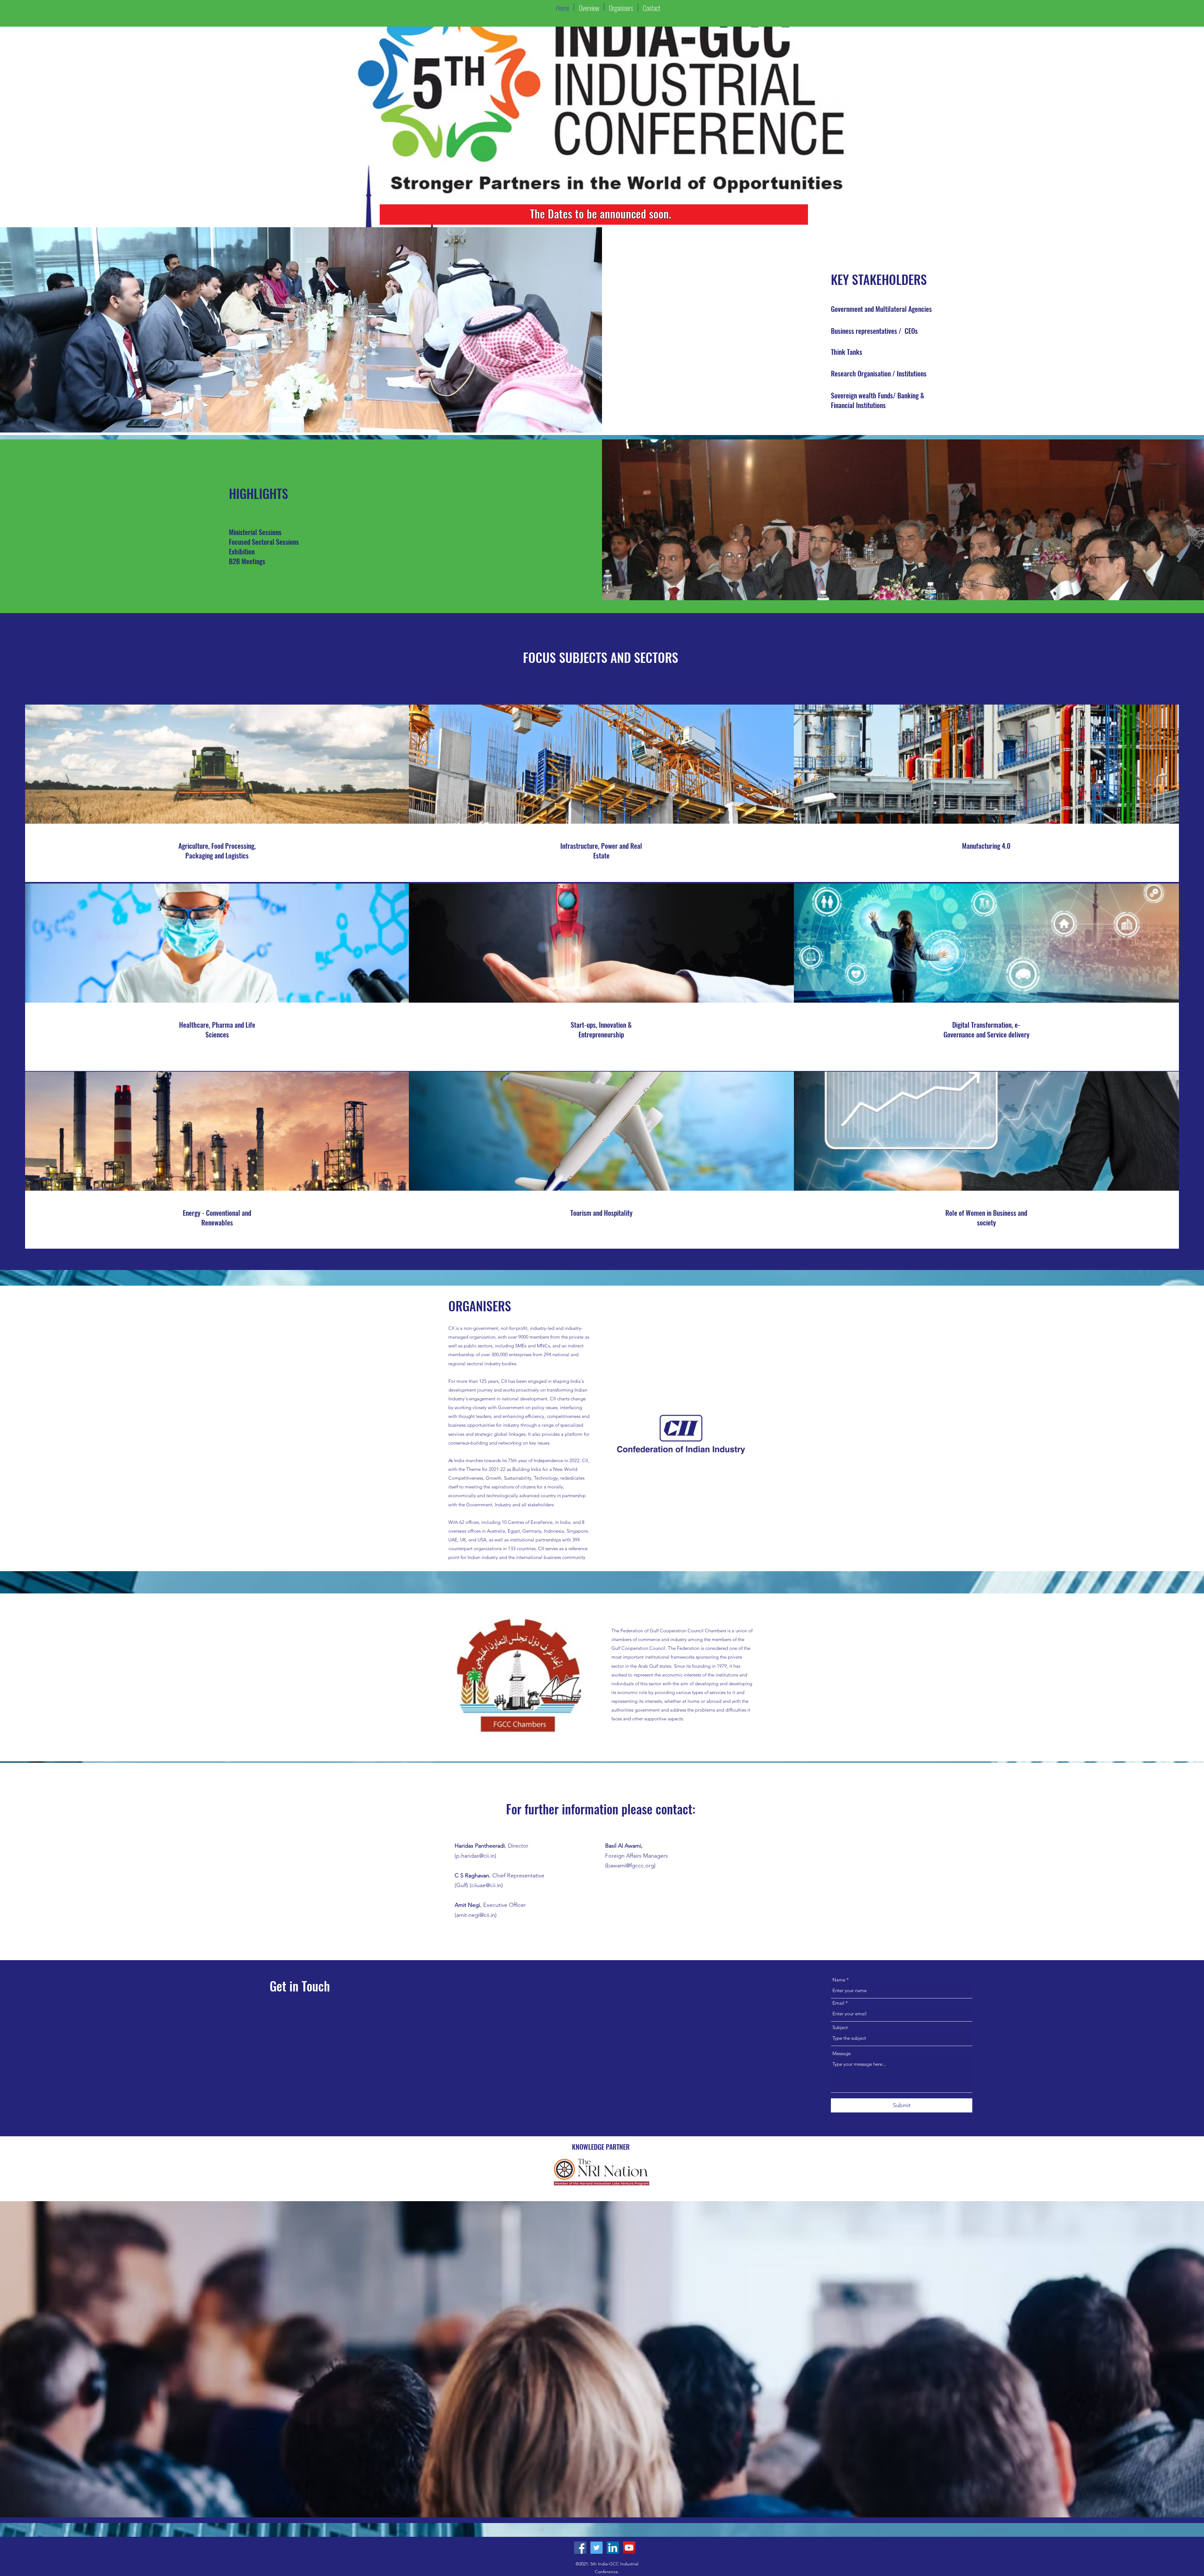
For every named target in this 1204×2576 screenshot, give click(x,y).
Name (839, 1980)
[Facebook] (580, 2548)
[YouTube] (629, 2548)
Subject (840, 2027)
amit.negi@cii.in (476, 1915)
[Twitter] (597, 2548)
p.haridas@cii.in (475, 1856)
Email (838, 2003)
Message (842, 2053)
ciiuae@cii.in (486, 1885)
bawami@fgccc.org (630, 1865)
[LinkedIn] (613, 2548)
